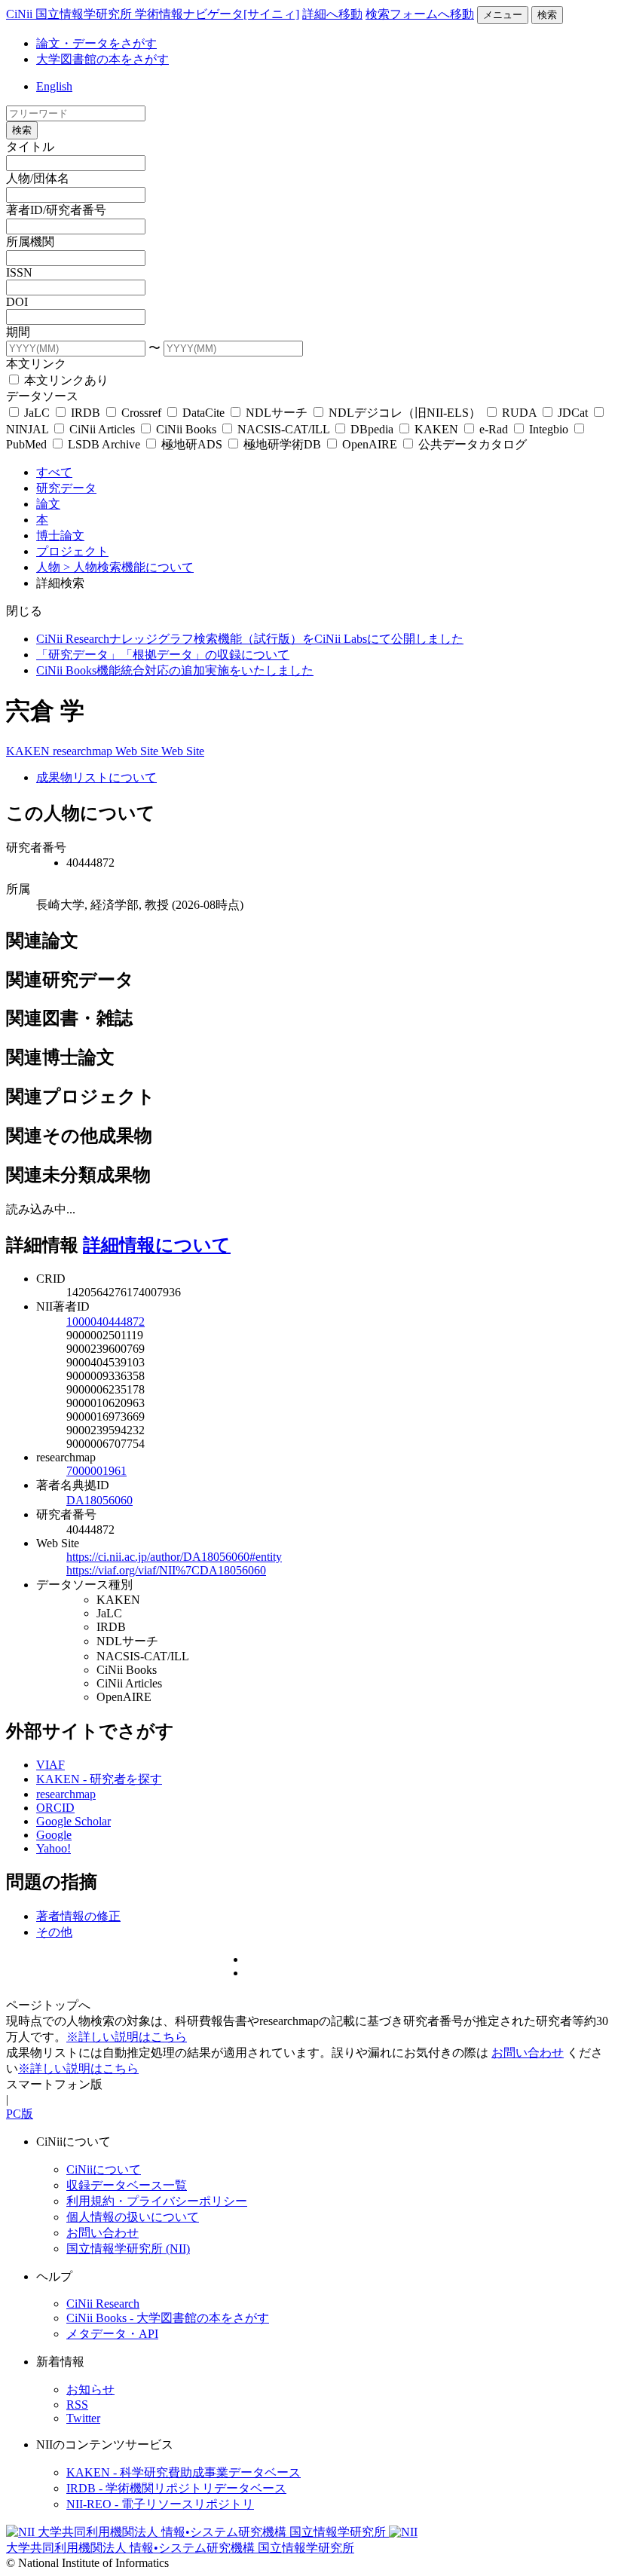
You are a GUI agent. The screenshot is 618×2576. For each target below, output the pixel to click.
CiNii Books (186, 429)
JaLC (37, 413)
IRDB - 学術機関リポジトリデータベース (176, 2488)
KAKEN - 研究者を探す (99, 1779)
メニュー (503, 15)
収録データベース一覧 (127, 2185)
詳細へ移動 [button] (332, 14)
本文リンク (36, 364)
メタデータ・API (112, 2334)
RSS (77, 2405)
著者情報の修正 (78, 1916)
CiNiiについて (104, 2169)
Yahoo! (54, 1848)
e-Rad (494, 429)
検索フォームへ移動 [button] (420, 14)
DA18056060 (99, 1500)
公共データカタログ (471, 444)
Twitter (83, 2418)
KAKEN (436, 429)
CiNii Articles (102, 429)
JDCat (573, 413)
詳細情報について (157, 1245)
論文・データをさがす (96, 43)
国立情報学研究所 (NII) (128, 2249)
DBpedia (372, 429)
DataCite (203, 413)
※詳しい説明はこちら (127, 2037)
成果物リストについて (96, 777)
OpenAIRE (370, 444)
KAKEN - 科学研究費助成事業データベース (184, 2472)
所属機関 (30, 242)
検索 (547, 15)
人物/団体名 (38, 178)
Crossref (141, 413)
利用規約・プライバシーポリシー (157, 2201)
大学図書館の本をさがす (102, 59)
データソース (42, 396)
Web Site (138, 751)
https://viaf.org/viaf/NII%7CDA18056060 (166, 1570)
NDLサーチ (277, 413)
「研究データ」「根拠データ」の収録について (163, 655)
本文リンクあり (65, 380)
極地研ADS (192, 444)
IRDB (86, 413)
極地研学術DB (282, 444)
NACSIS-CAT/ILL (283, 429)
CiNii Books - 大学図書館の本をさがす (168, 2318)
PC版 (20, 2114)
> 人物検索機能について (128, 567)
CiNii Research (103, 2304)
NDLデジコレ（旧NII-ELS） (405, 413)
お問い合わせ (528, 2053)
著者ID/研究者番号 (56, 210)
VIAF (50, 1765)
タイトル (30, 147)
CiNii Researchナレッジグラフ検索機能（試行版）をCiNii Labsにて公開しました (250, 639)
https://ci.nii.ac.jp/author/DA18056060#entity (174, 1557)
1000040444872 (106, 1322)
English (54, 86)
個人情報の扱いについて (133, 2217)
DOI (17, 302)
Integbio (549, 429)
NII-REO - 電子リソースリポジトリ (160, 2504)
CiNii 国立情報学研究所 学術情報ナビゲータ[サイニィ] (153, 14)
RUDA (519, 413)
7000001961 (96, 1471)
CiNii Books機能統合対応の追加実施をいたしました (175, 670)
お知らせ (90, 2389)
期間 (18, 332)
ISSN (19, 272)
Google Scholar (73, 1821)
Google (54, 1835)
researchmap (84, 751)
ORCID (55, 1808)
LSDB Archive (104, 444)
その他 (54, 1932)
